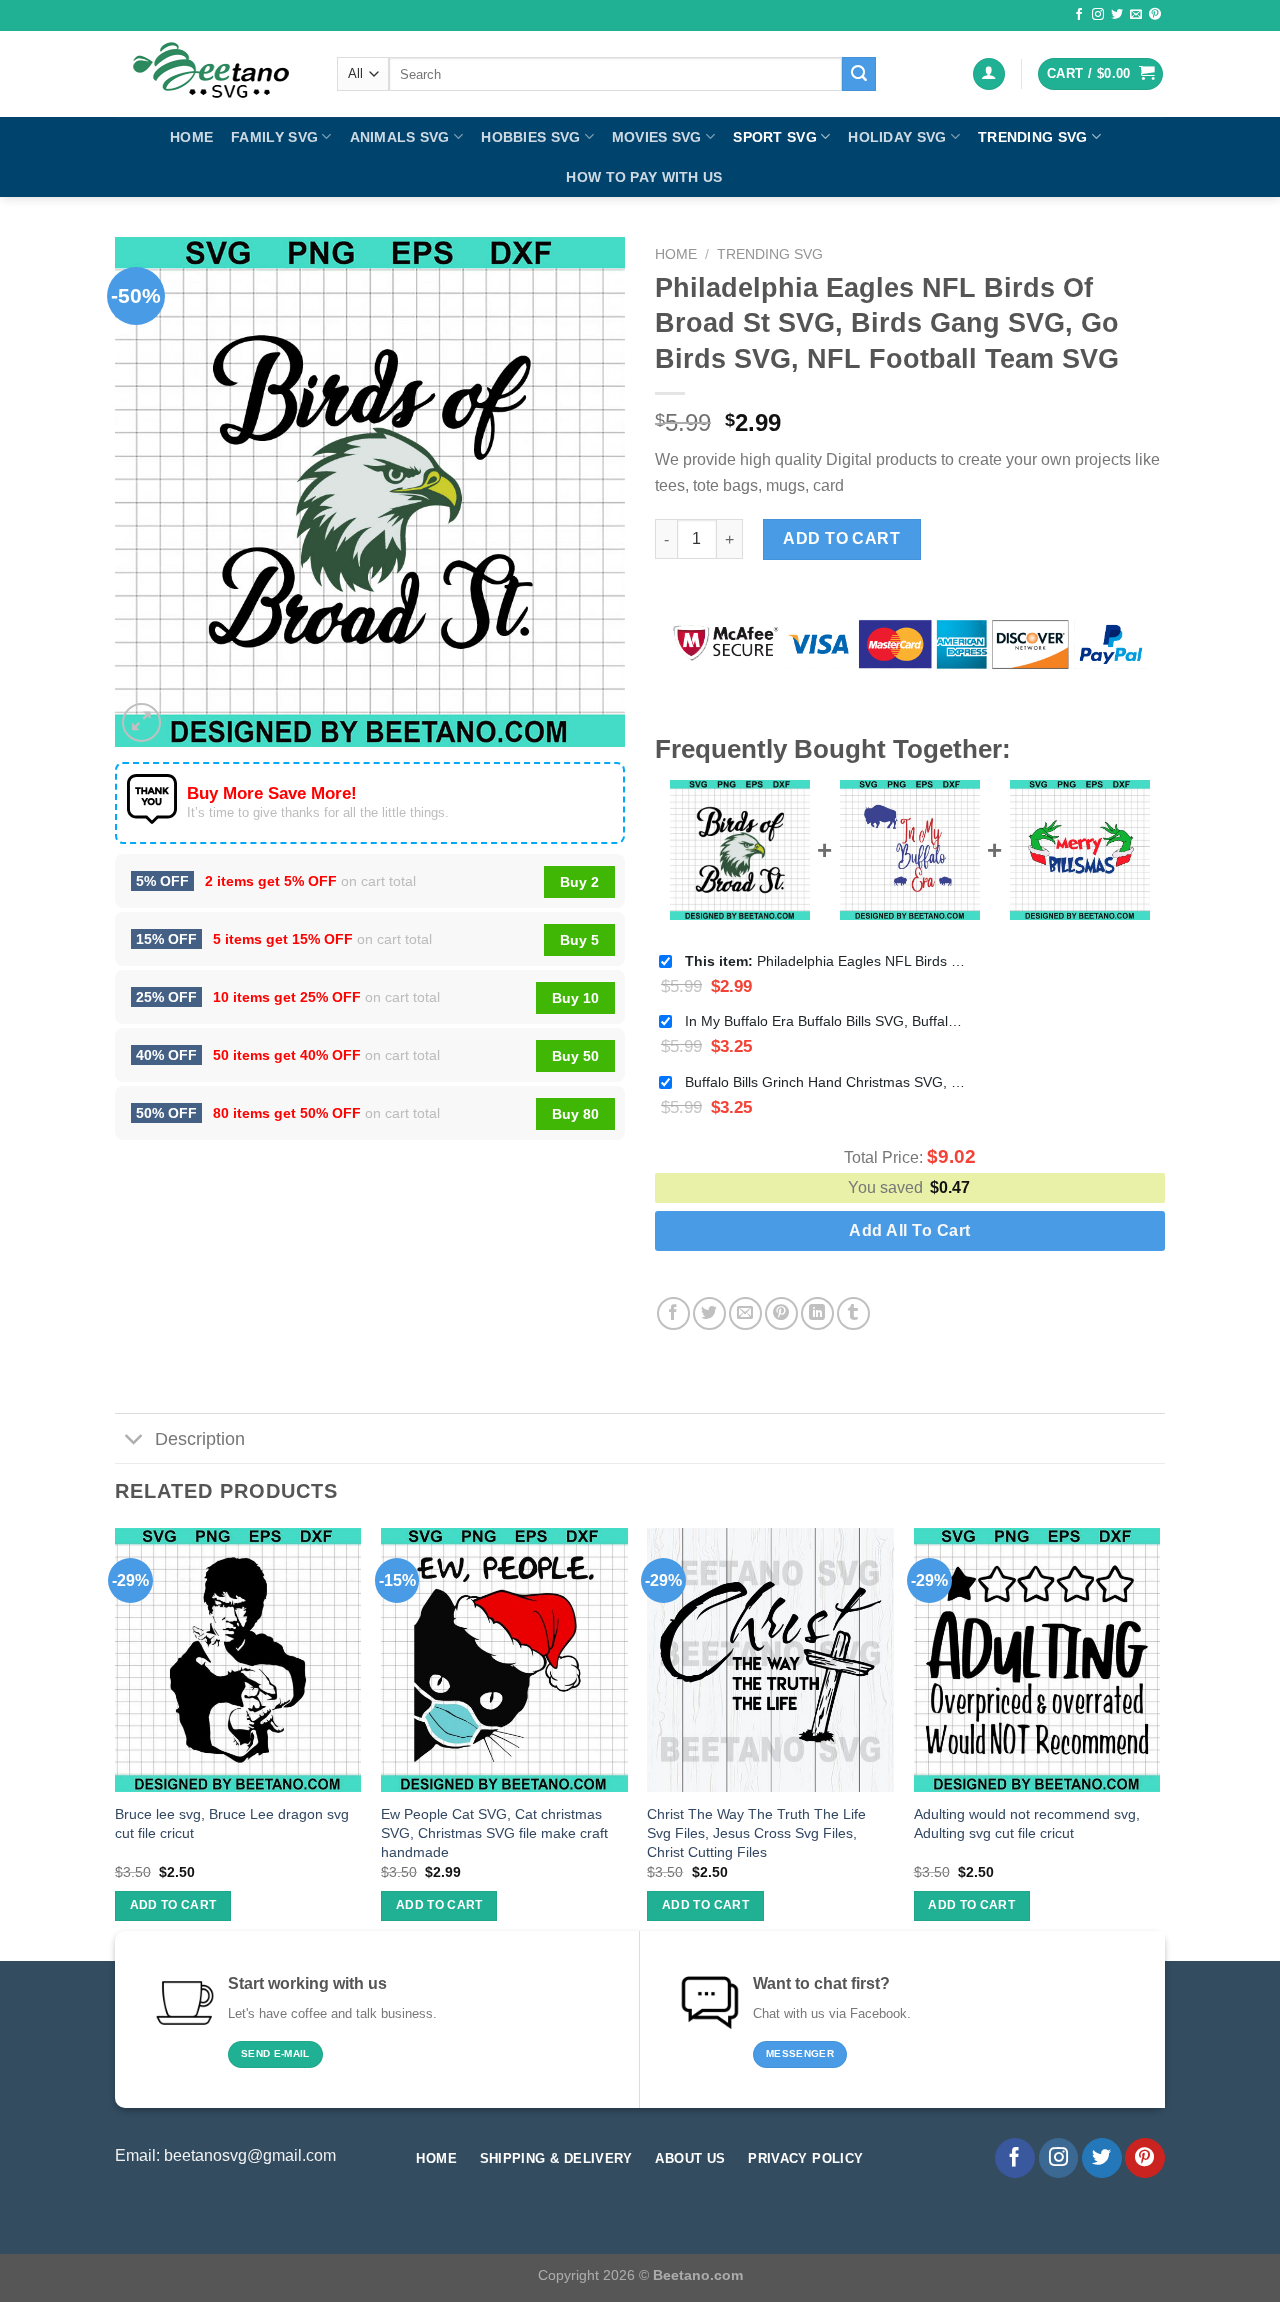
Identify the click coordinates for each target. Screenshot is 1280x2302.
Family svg (274, 137)
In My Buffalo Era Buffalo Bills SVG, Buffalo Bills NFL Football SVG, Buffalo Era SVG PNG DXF (825, 1021)
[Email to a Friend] (745, 1313)
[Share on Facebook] (673, 1313)
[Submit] (859, 74)
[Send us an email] (1136, 15)
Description (200, 1439)
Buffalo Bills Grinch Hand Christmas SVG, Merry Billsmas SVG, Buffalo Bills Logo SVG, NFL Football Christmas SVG (825, 1082)
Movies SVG (657, 137)
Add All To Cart (909, 1230)
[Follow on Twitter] (1117, 15)
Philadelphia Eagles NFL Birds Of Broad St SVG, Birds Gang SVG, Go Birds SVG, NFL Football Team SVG (825, 961)
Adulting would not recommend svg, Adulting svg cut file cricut (1027, 1823)
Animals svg (400, 137)
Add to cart (841, 538)
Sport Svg (775, 137)
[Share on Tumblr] (853, 1313)
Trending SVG (1032, 137)
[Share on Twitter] (709, 1313)
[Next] (1159, 1742)
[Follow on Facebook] (1079, 15)
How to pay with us (644, 177)
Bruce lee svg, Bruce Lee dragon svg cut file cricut (232, 1823)
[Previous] (116, 1742)
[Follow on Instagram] (1098, 15)
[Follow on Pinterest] (1155, 15)
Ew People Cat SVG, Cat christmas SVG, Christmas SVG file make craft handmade (494, 1832)
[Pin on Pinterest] (781, 1313)
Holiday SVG (897, 137)
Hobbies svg (530, 137)
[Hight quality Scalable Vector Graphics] (211, 74)
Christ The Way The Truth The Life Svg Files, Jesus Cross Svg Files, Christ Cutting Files (756, 1832)
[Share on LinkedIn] (817, 1313)
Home (191, 137)
